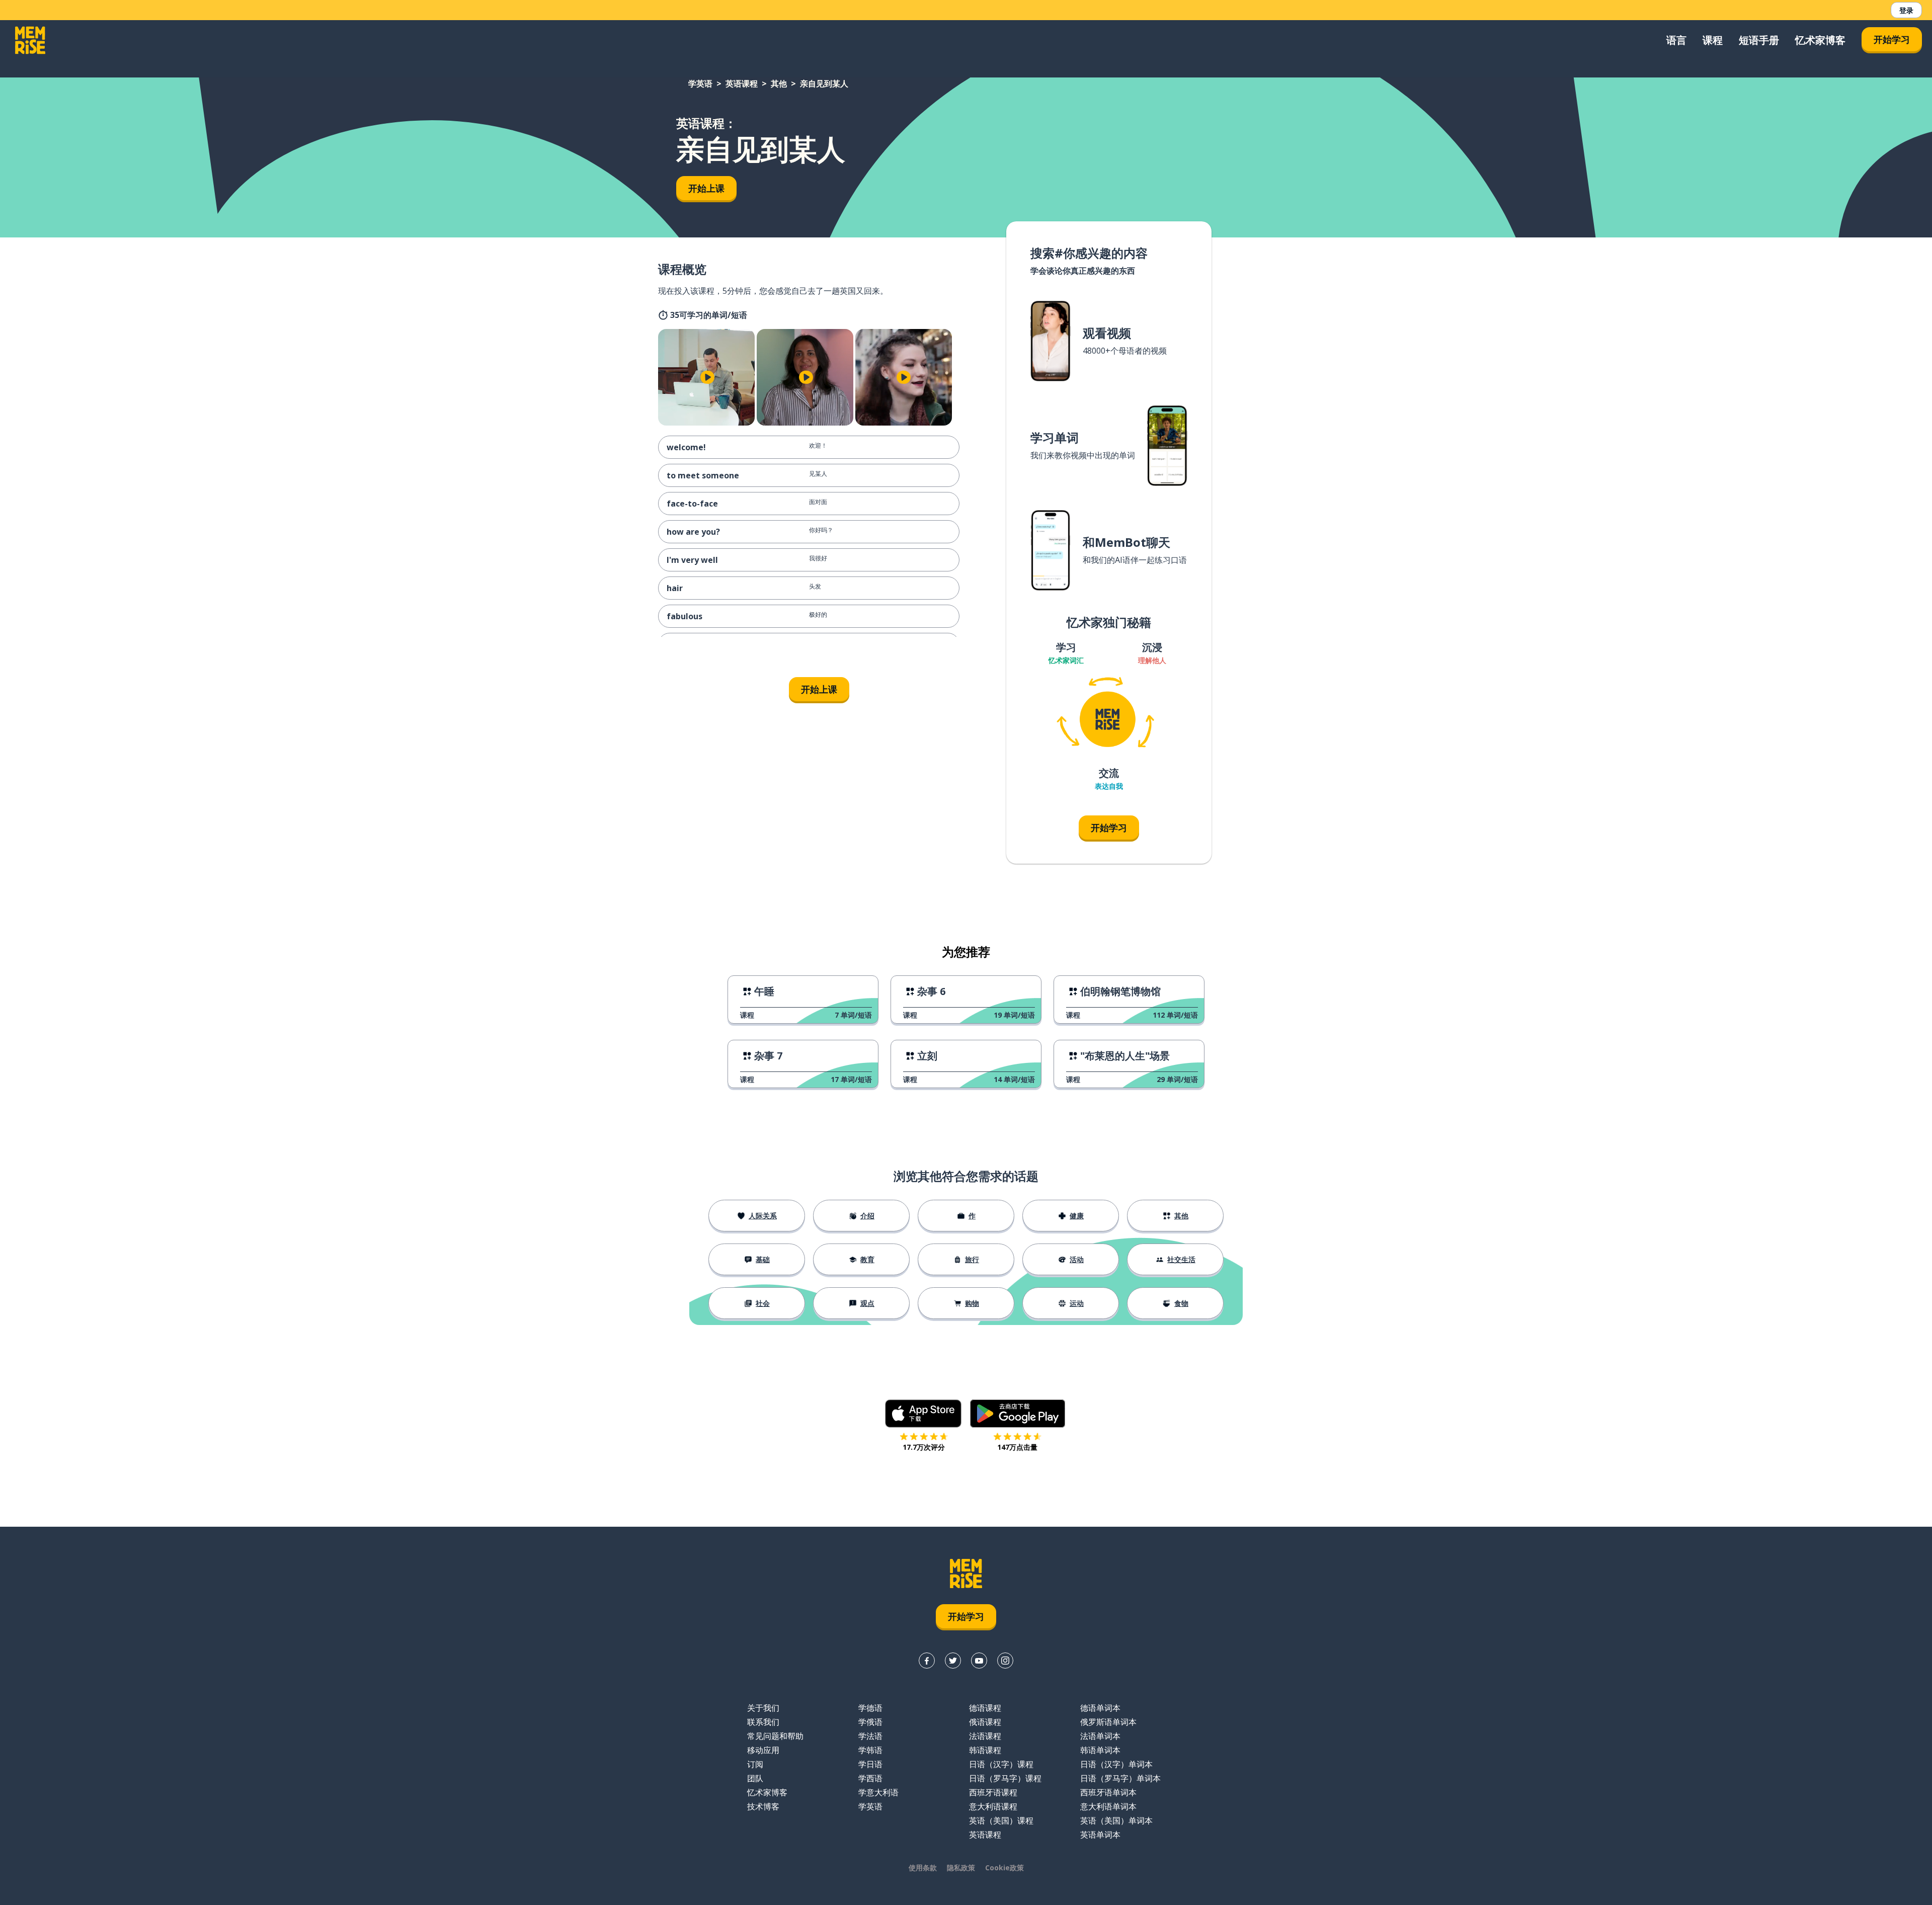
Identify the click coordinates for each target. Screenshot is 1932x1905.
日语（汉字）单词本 (1116, 1764)
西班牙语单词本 (1108, 1792)
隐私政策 (961, 1868)
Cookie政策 (1004, 1868)
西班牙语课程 (993, 1792)
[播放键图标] (707, 377)
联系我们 (763, 1722)
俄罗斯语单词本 (1108, 1722)
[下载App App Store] (923, 1414)
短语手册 (1759, 40)
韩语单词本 (1100, 1750)
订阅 (755, 1764)
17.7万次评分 (924, 1447)
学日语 (870, 1764)
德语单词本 (1100, 1708)
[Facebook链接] (927, 1661)
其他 (779, 84)
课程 (1713, 40)
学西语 (870, 1778)
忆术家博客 (1820, 40)
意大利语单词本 (1108, 1806)
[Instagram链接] (1005, 1661)
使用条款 (923, 1868)
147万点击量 (1017, 1447)
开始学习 (1892, 39)
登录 (1906, 10)
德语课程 (985, 1708)
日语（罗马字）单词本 (1120, 1778)
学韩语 (870, 1750)
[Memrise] (30, 40)
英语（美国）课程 (1001, 1820)
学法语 (870, 1736)
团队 (755, 1778)
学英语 (700, 84)
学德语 (870, 1708)
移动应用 (763, 1750)
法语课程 (985, 1736)
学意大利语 (878, 1792)
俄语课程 (985, 1722)
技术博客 (763, 1806)
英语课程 (742, 84)
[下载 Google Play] (1018, 1414)
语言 (1676, 40)
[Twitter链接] (953, 1661)
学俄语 (870, 1722)
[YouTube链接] (979, 1661)
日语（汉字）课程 (1001, 1764)
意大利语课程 (993, 1806)
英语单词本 (1100, 1835)
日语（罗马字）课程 (1005, 1778)
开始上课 (706, 188)
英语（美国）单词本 (1116, 1820)
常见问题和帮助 (775, 1736)
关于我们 (763, 1708)
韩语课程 (985, 1750)
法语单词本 (1100, 1736)
